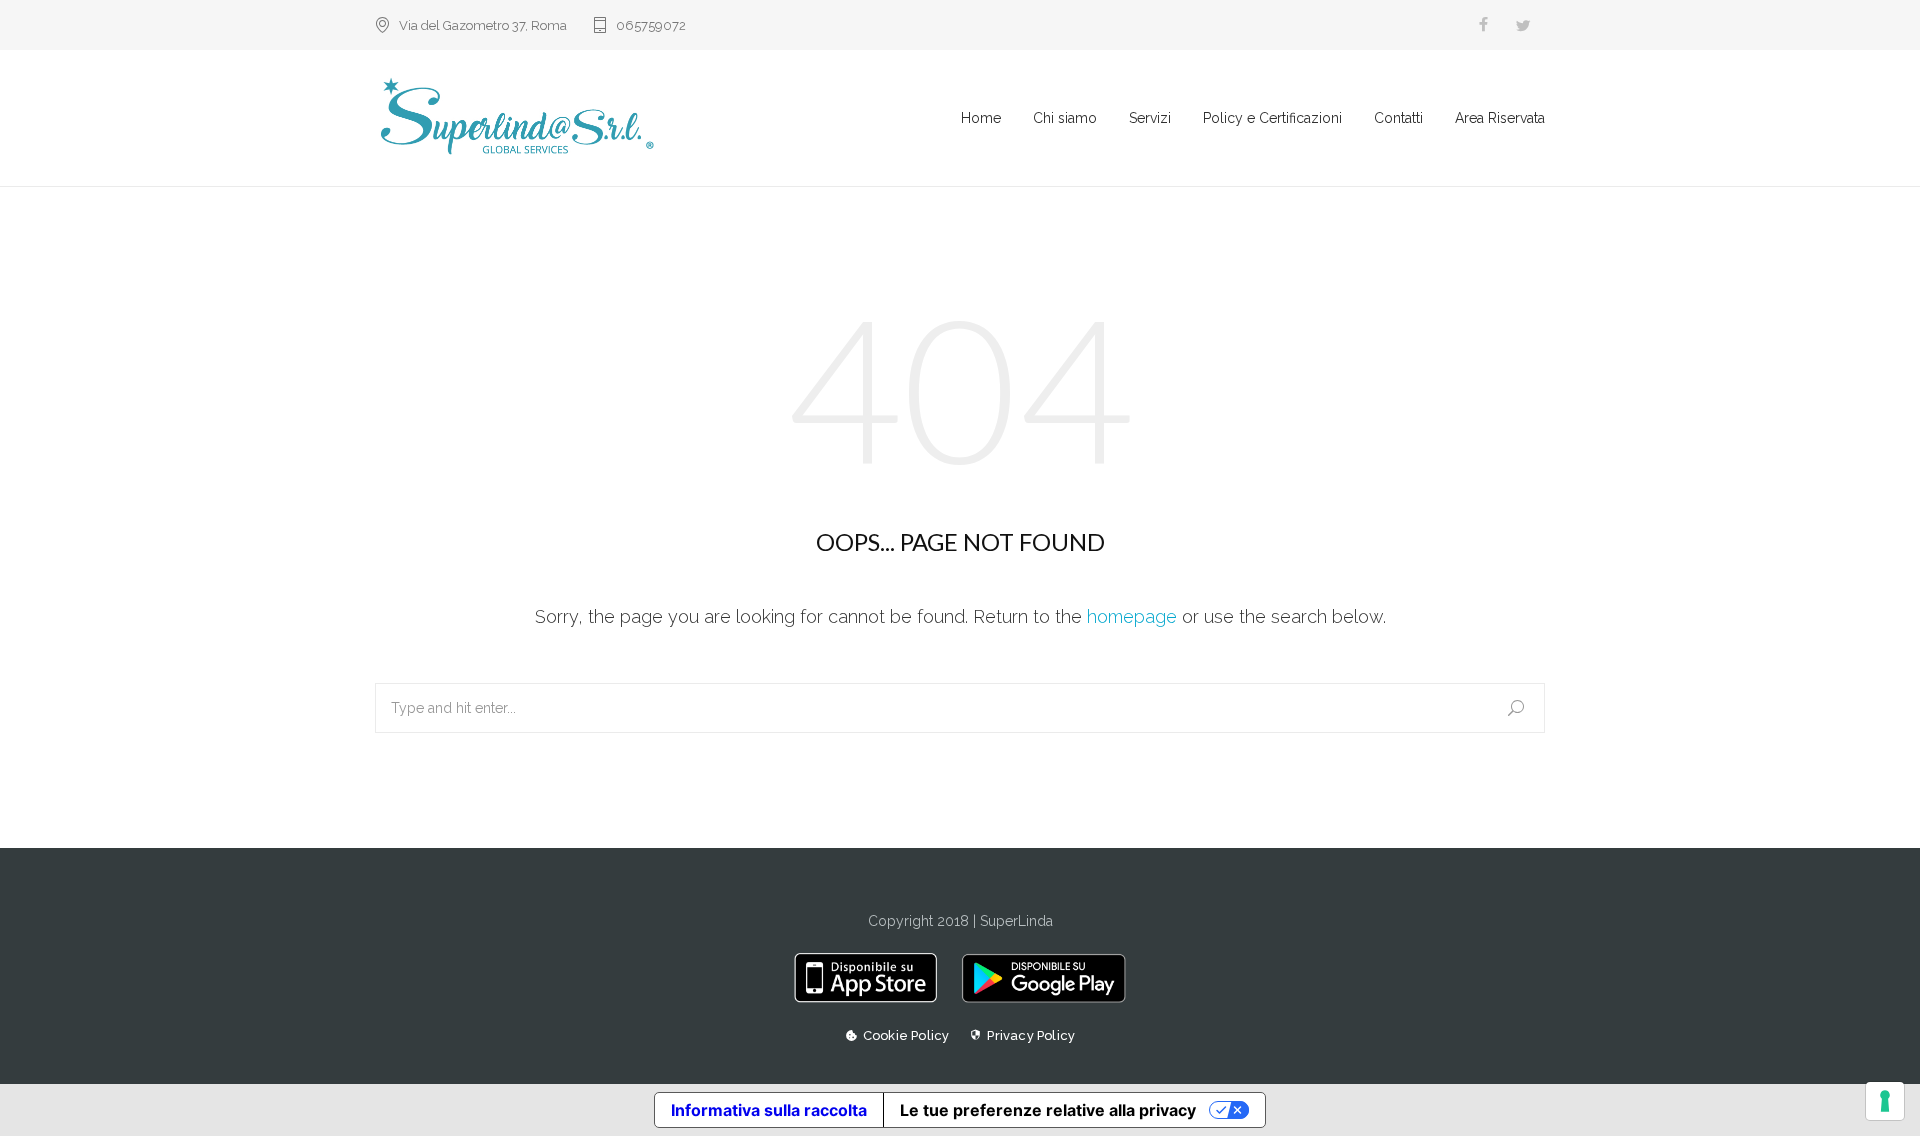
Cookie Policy (906, 1035)
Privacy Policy (1031, 1035)
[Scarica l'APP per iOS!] (872, 998)
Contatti (1398, 118)
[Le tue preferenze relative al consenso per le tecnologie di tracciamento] (1885, 1101)
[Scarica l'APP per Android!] (1038, 998)
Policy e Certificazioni (1272, 118)
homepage (1132, 616)
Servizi (1150, 118)
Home (981, 118)
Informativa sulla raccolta (769, 1110)
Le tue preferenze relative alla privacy (1048, 1110)
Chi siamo (1065, 118)
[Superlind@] (668, 118)
